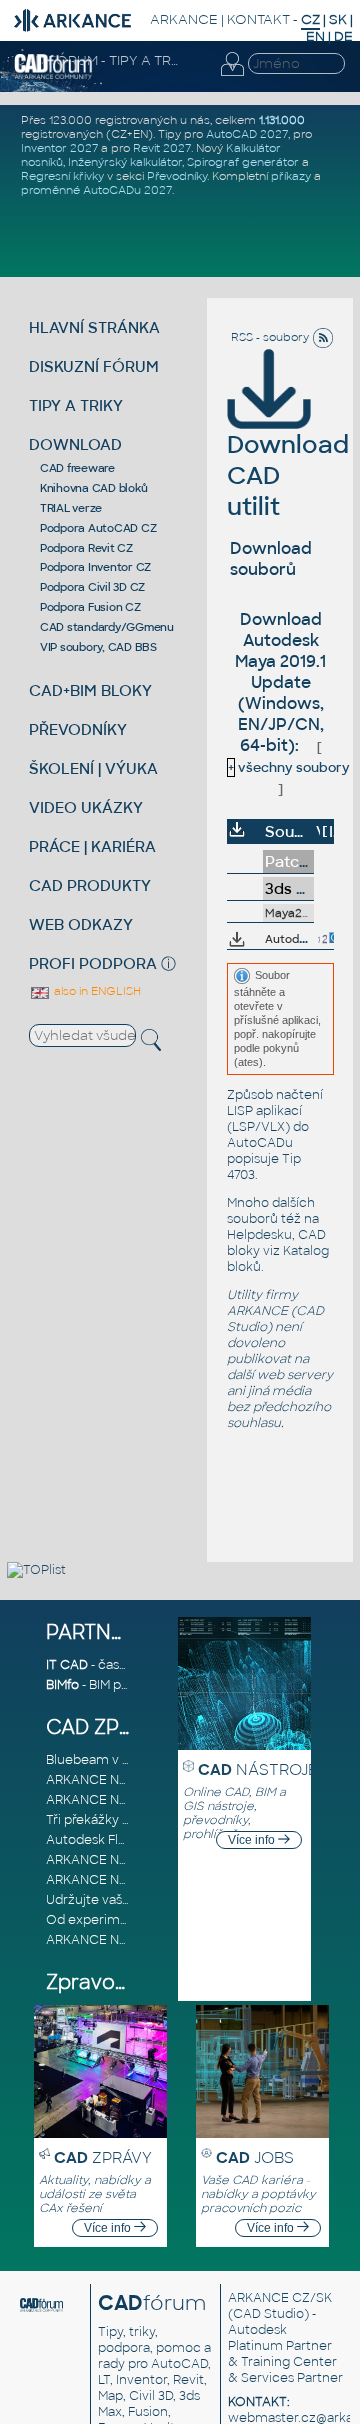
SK (338, 19)
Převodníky (177, 176)
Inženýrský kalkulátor (125, 162)
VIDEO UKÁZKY (86, 807)
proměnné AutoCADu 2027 (96, 190)
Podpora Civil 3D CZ (92, 587)
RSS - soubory (271, 337)
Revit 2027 (162, 148)
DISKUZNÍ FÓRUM (94, 366)
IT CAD (67, 1665)
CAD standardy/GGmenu (107, 627)
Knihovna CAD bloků (94, 488)
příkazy (291, 176)
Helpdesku (259, 1235)
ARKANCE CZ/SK (280, 2298)
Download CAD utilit (288, 475)
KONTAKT (258, 19)
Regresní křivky (62, 176)
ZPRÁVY (103, 2157)
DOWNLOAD (75, 444)
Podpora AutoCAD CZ (98, 528)
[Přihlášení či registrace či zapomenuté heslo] (232, 76)
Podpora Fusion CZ (90, 607)
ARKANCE (184, 19)
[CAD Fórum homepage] (53, 76)
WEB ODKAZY (81, 924)
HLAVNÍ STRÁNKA (94, 327)
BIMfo (62, 1685)
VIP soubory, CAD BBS (98, 647)
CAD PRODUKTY (90, 885)
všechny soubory (289, 767)
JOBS (255, 2157)
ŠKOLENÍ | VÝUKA (93, 768)
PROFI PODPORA (93, 963)
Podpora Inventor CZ (95, 567)
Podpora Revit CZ (86, 548)
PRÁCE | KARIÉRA (92, 846)
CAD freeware (77, 468)
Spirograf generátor (243, 162)
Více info (253, 1840)
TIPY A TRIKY (76, 405)
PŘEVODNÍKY (78, 729)
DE (343, 36)
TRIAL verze (71, 508)
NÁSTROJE (258, 1769)
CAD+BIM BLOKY (90, 690)
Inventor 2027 (59, 148)
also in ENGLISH (96, 991)
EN (315, 36)
